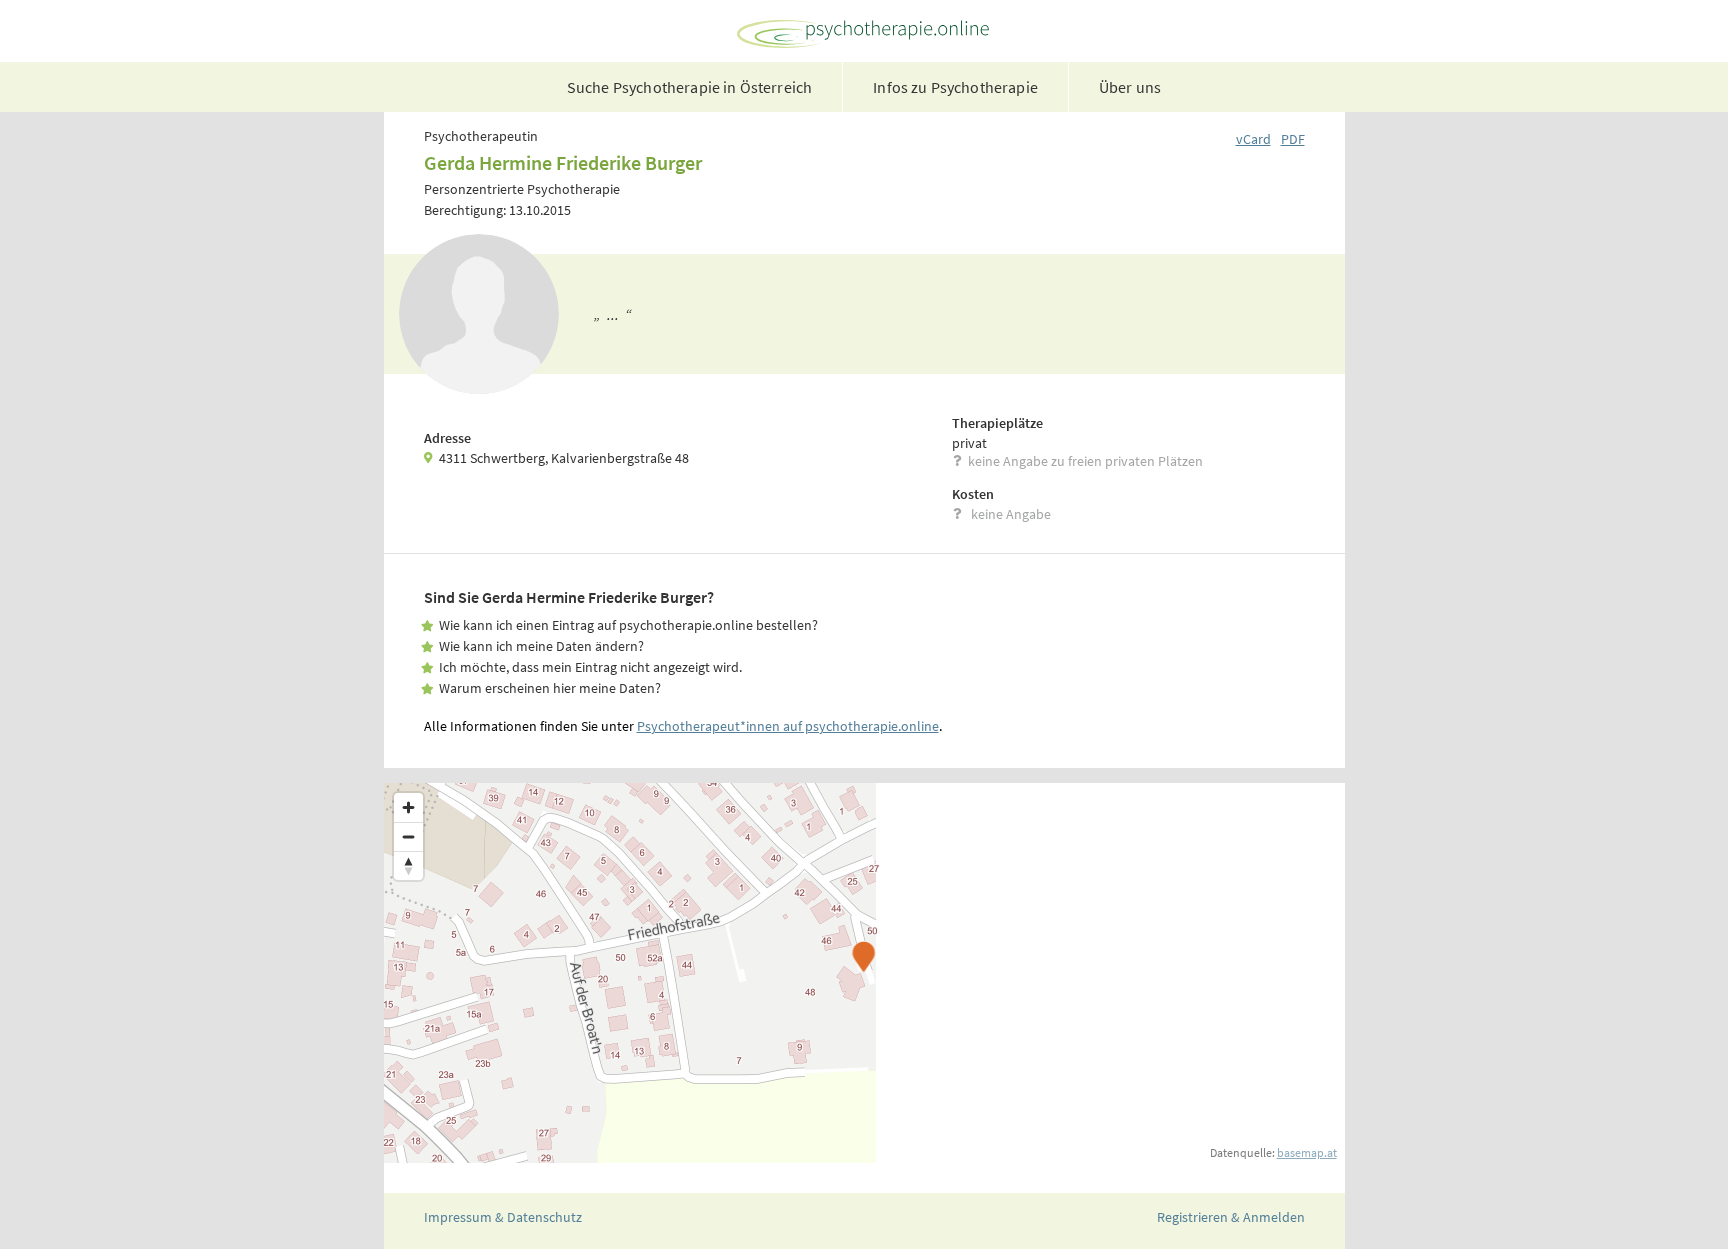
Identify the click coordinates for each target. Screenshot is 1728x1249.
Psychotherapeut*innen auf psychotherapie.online (788, 726)
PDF (1293, 139)
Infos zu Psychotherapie (955, 87)
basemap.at (1307, 1152)
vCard (1253, 139)
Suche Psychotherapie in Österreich (689, 87)
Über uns (1130, 87)
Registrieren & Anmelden (1231, 1217)
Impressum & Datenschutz (503, 1217)
